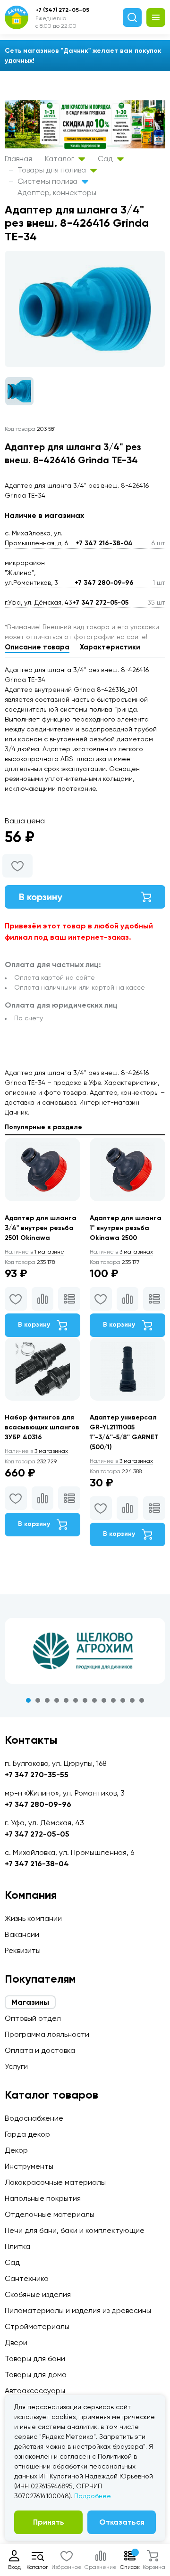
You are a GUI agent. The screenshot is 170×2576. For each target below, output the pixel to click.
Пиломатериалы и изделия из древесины (78, 2310)
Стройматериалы (37, 2326)
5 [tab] (66, 1700)
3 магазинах (121, 1252)
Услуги (16, 2066)
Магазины (30, 2002)
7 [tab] (85, 1700)
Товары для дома (36, 2375)
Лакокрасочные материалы (55, 2182)
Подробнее (93, 2496)
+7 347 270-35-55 (37, 1775)
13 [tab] (142, 1700)
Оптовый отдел (33, 2018)
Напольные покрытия (43, 2198)
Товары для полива (53, 170)
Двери (16, 2342)
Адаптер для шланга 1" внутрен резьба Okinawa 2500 (126, 1228)
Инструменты (29, 2166)
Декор (16, 2150)
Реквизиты (23, 1950)
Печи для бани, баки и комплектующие (75, 2230)
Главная (18, 159)
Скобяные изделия (38, 2294)
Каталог (60, 159)
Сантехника (27, 2278)
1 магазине (34, 1252)
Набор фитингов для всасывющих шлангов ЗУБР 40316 (42, 1427)
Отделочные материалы (50, 2214)
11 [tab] (123, 1700)
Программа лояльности (47, 2034)
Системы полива (48, 181)
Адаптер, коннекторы (57, 193)
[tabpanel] (85, 1651)
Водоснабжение (34, 2118)
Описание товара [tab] (37, 647)
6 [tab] (76, 1700)
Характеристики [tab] (110, 647)
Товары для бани (35, 2359)
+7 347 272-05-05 (100, 603)
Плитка (17, 2246)
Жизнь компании (33, 1918)
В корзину (41, 897)
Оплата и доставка (40, 2050)
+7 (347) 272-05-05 (62, 10)
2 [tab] (38, 1700)
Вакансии (22, 1934)
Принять (49, 2522)
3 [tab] (47, 1700)
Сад (106, 159)
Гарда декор (27, 2134)
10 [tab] (113, 1700)
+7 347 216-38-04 (104, 543)
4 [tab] (57, 1700)
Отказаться (122, 2522)
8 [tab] (94, 1700)
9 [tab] (104, 1700)
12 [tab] (132, 1700)
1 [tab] (28, 1700)
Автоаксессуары (35, 2391)
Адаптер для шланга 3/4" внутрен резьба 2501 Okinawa (41, 1228)
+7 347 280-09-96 (104, 583)
